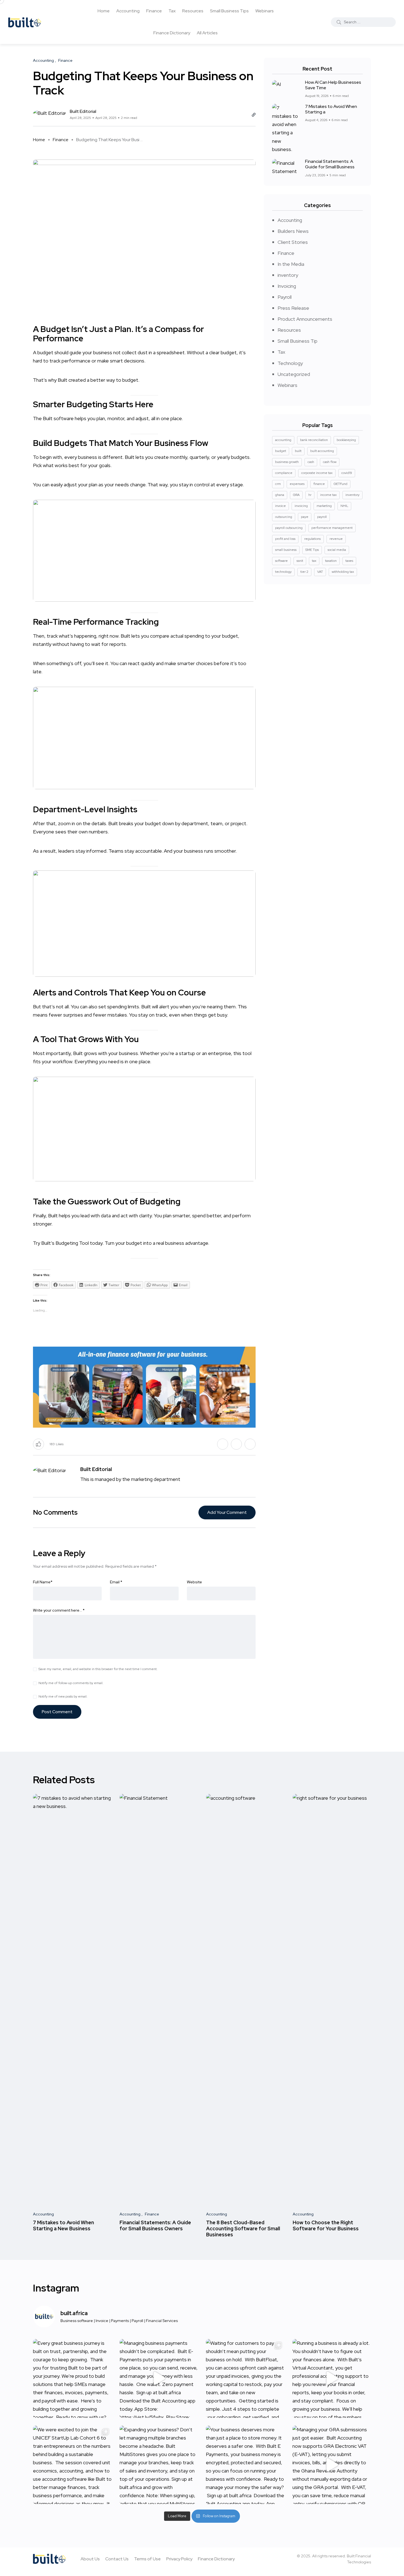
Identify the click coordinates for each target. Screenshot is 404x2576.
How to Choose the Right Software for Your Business (326, 2225)
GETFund (341, 484)
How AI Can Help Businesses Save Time (333, 85)
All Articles (207, 33)
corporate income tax (317, 473)
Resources (193, 11)
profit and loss (285, 539)
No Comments (55, 1512)
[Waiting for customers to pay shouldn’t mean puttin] (245, 2378)
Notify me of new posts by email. (63, 1696)
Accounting (128, 11)
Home (104, 11)
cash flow (330, 462)
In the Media (291, 264)
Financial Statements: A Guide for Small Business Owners (155, 2225)
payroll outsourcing (289, 528)
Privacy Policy (179, 2559)
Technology (290, 363)
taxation (331, 561)
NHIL (344, 506)
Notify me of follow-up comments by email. (71, 1683)
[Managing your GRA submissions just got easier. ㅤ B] (332, 2465)
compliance (284, 473)
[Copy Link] (254, 115)
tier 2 (304, 572)
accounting (283, 440)
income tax (328, 495)
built (298, 451)
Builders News (293, 231)
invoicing (301, 506)
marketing (324, 506)
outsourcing (284, 517)
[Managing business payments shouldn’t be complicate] (159, 2378)
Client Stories (293, 242)
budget (229, 352)
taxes (349, 561)
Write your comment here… (59, 1610)
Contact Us (117, 2559)
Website (194, 1582)
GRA (296, 495)
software (281, 561)
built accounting (322, 451)
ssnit (300, 561)
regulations (312, 539)
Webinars (265, 11)
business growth (287, 462)
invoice (280, 506)
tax (314, 561)
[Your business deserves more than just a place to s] (245, 2465)
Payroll (285, 297)
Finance (154, 11)
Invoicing (287, 286)
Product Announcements (305, 319)
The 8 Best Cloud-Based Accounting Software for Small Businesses (243, 2229)
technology (283, 572)
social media (337, 550)
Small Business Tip (298, 341)
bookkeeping (346, 440)
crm (278, 484)
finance (319, 484)
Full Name (43, 1582)
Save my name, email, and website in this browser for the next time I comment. (98, 1669)
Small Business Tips (229, 11)
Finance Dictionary (172, 33)
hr (310, 495)
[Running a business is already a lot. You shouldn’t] (332, 2378)
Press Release (293, 308)
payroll (322, 517)
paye (305, 517)
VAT (320, 572)
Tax (172, 11)
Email (116, 1582)
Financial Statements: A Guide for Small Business (330, 164)
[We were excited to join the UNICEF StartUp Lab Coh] (72, 2465)
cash (311, 462)
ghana (280, 495)
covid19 (347, 473)
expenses (297, 484)
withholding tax (343, 572)
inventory (288, 275)
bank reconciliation (314, 440)
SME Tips (312, 550)
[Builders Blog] (25, 22)
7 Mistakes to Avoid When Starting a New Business (63, 2225)
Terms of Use (147, 2559)
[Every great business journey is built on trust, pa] (72, 2378)
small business (286, 550)
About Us (90, 2559)
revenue (336, 539)
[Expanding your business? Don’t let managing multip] (159, 2465)
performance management (332, 528)
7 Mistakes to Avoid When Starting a (331, 109)
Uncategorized (294, 374)
